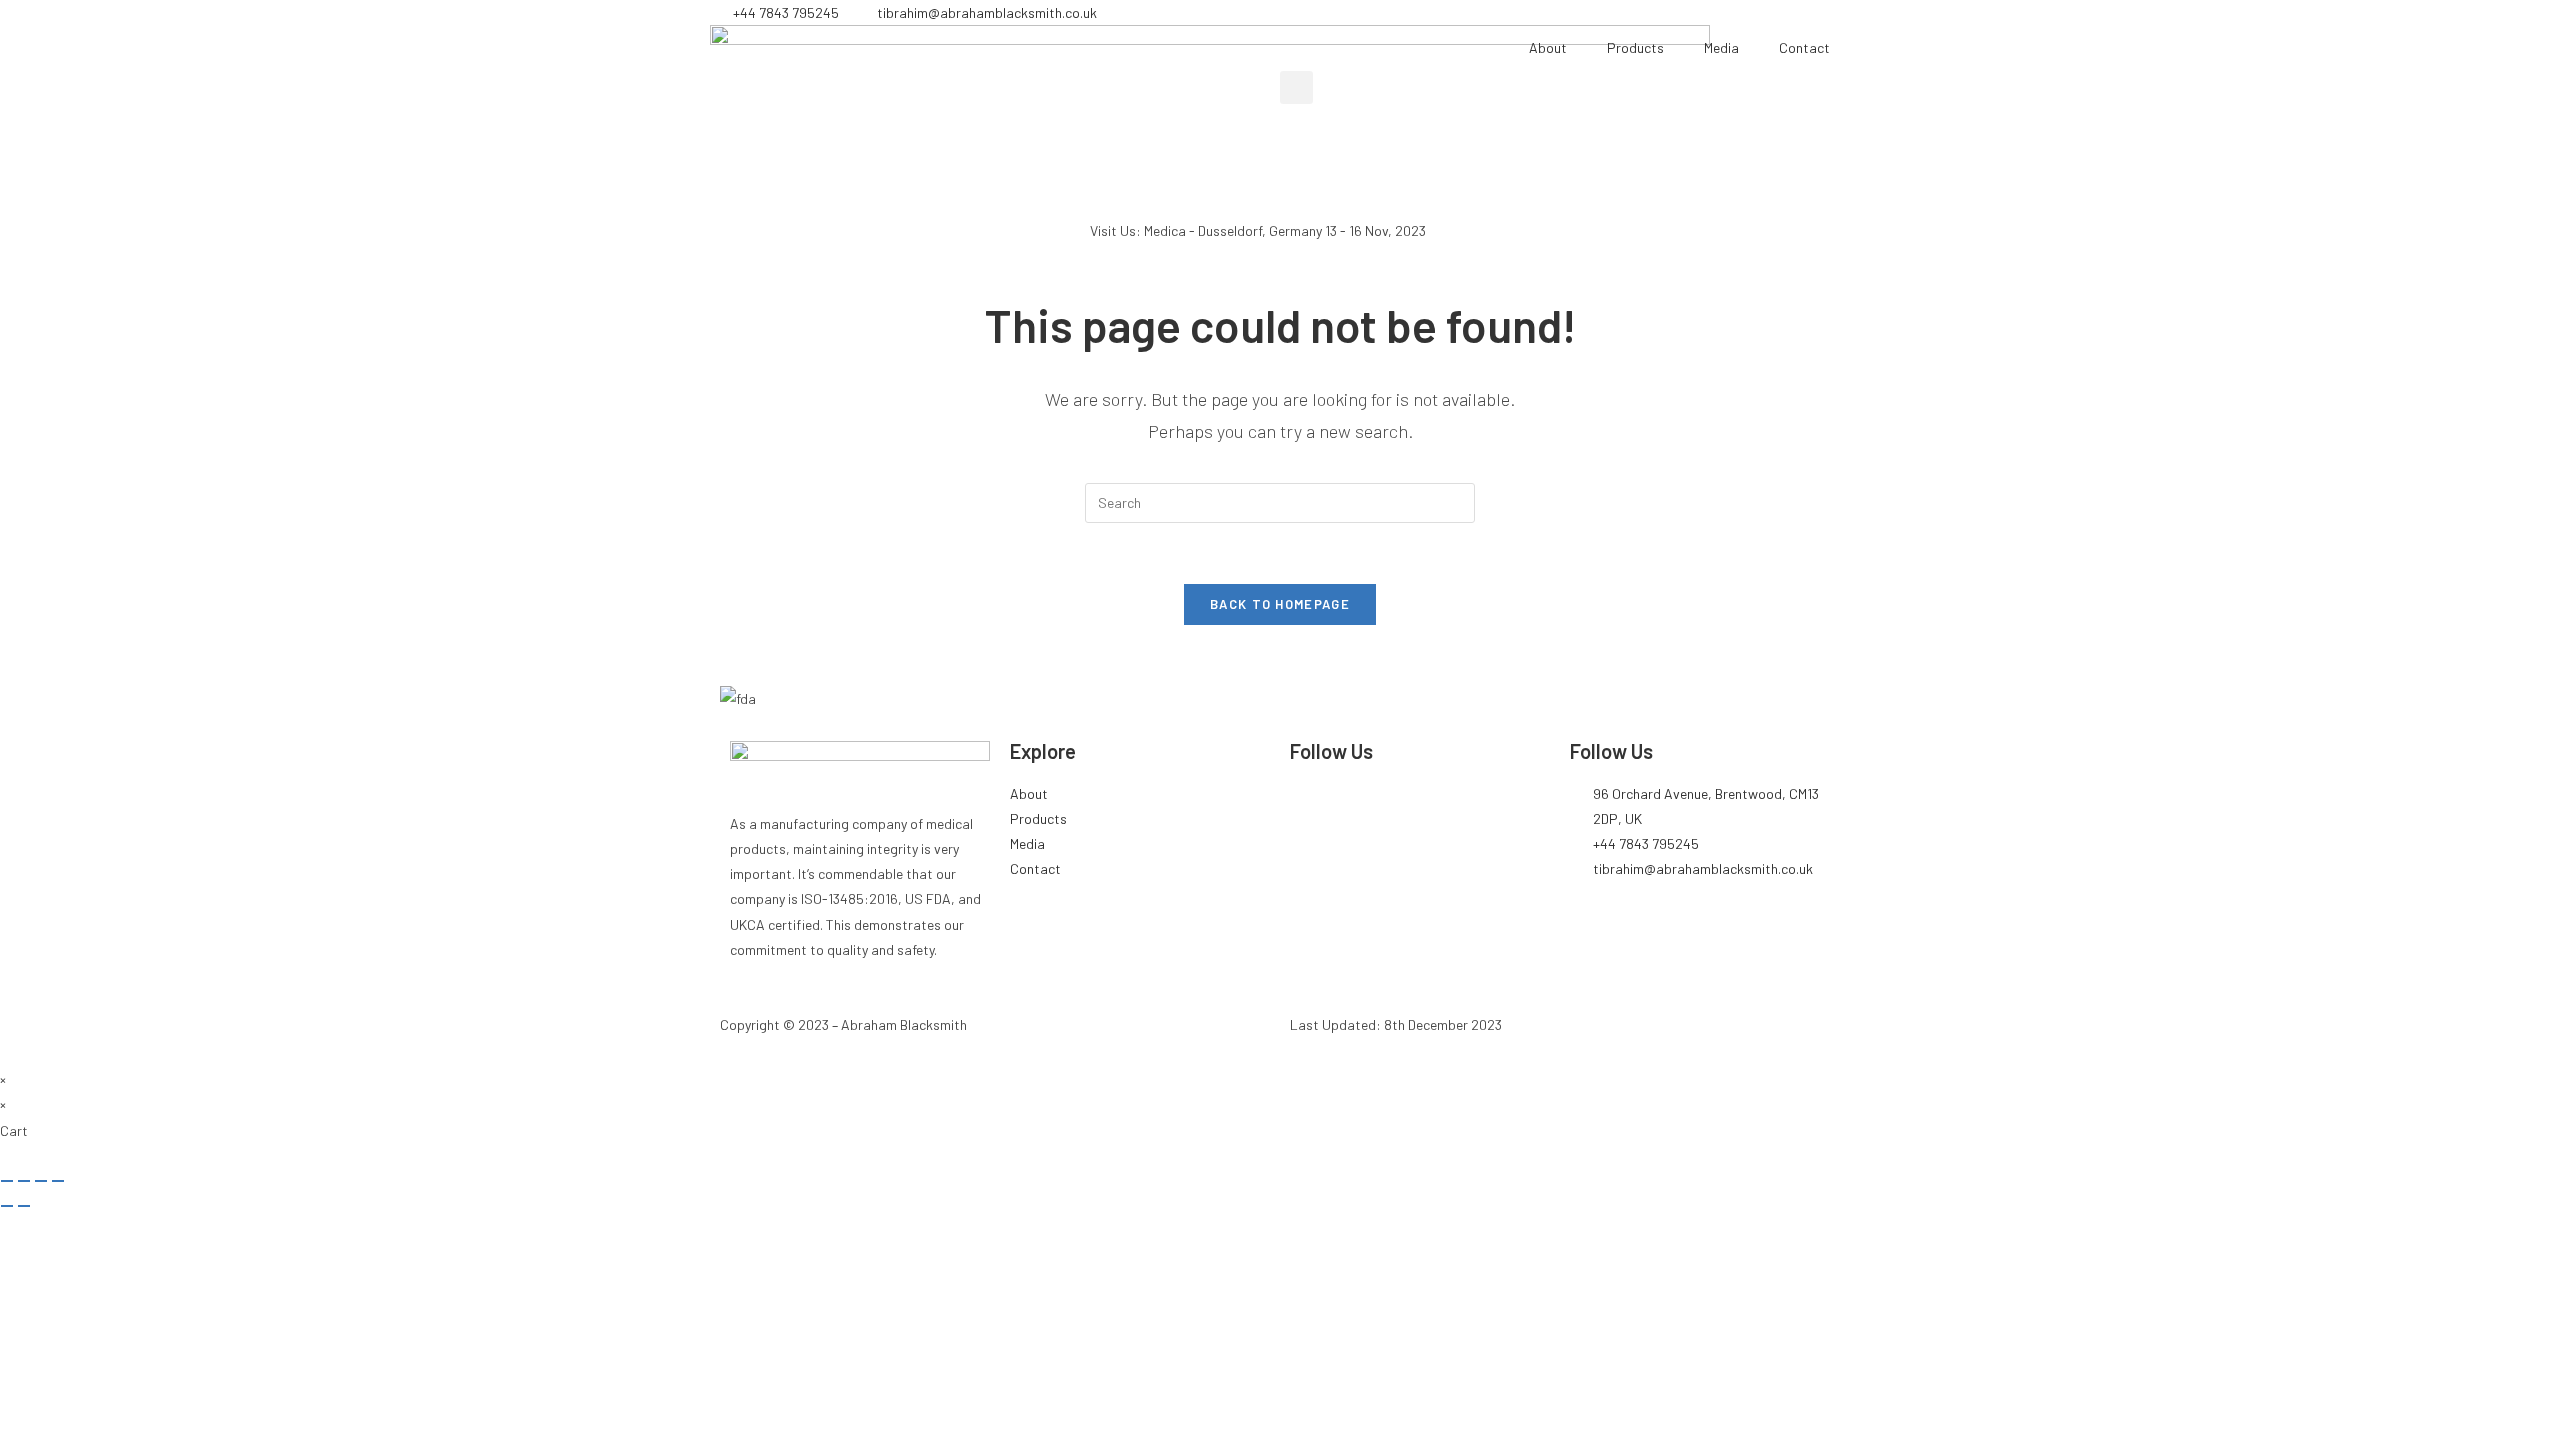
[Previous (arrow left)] (7, 1206)
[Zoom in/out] (7, 1181)
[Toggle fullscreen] (24, 1181)
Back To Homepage (1280, 604)
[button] (1296, 87)
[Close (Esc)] (58, 1181)
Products (1635, 47)
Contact (1804, 47)
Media (1721, 47)
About (1548, 47)
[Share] (41, 1181)
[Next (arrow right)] (24, 1206)
